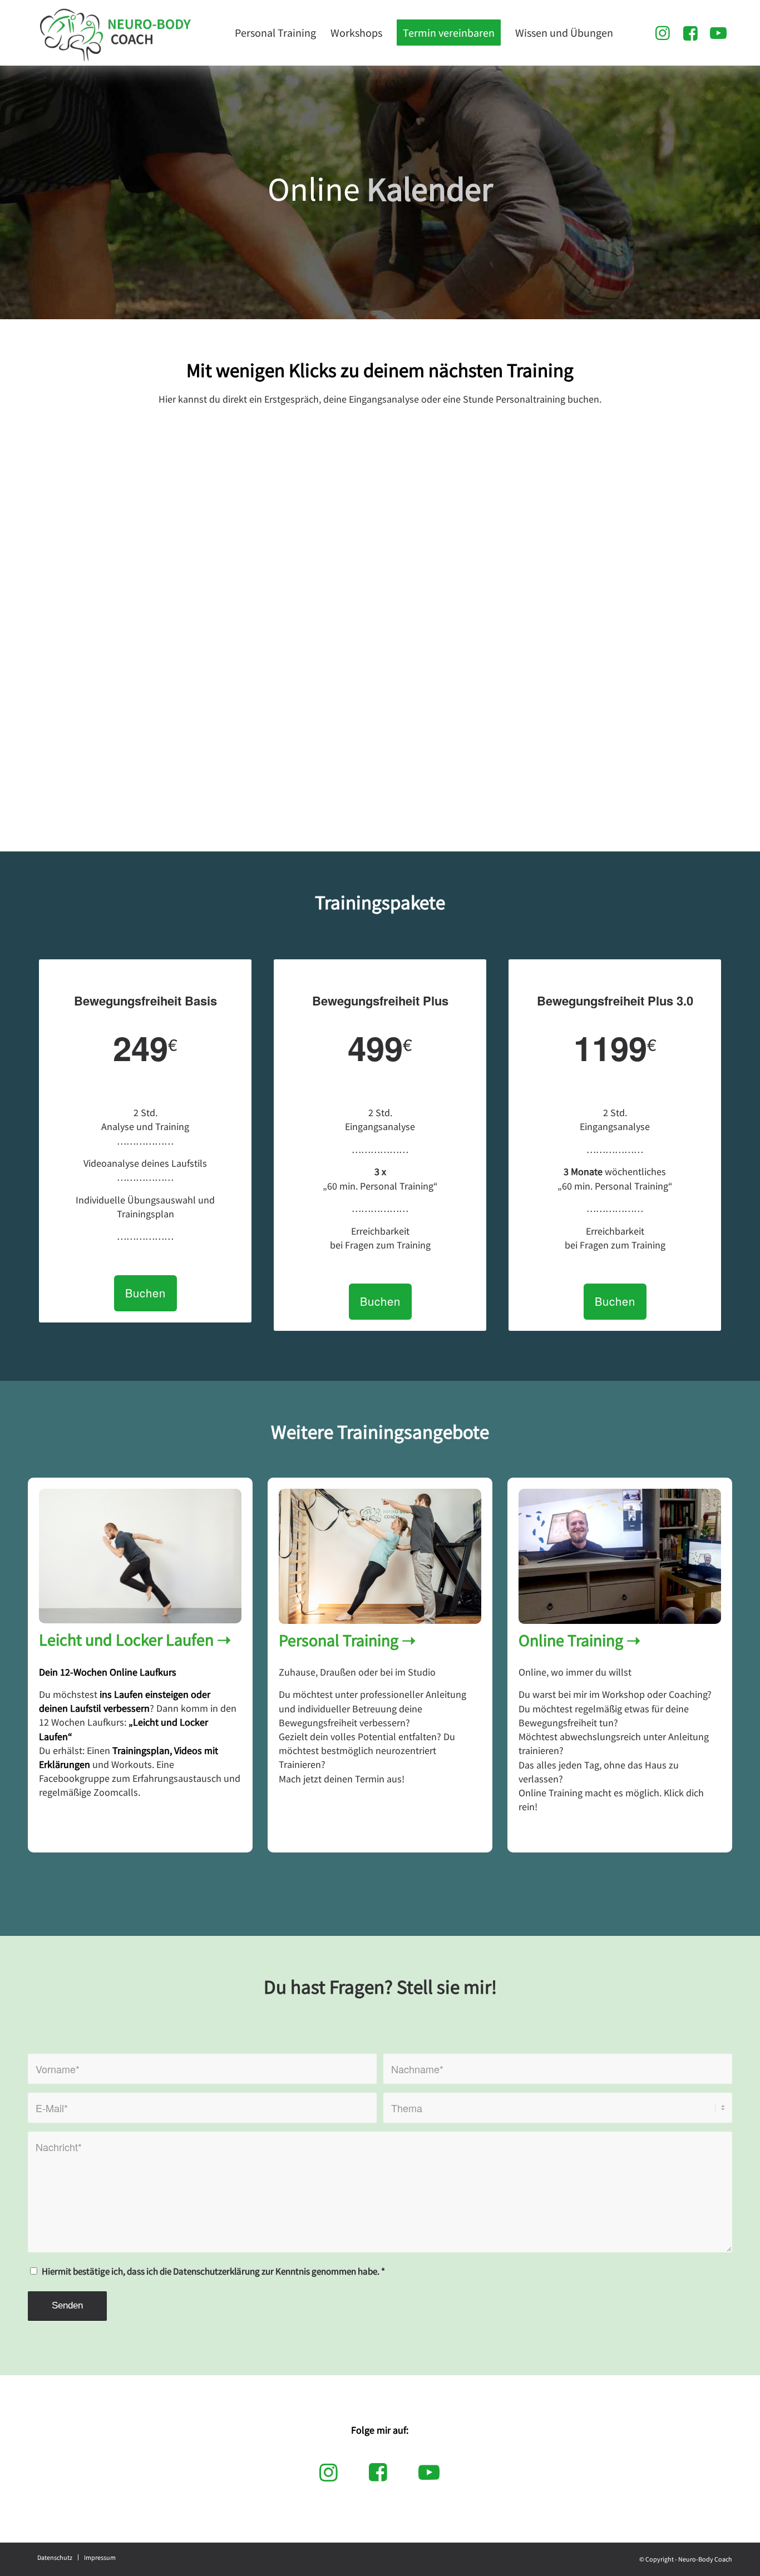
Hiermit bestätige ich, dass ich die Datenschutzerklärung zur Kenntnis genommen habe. (213, 2272)
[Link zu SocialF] (690, 32)
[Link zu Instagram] (663, 32)
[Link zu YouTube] (718, 32)
